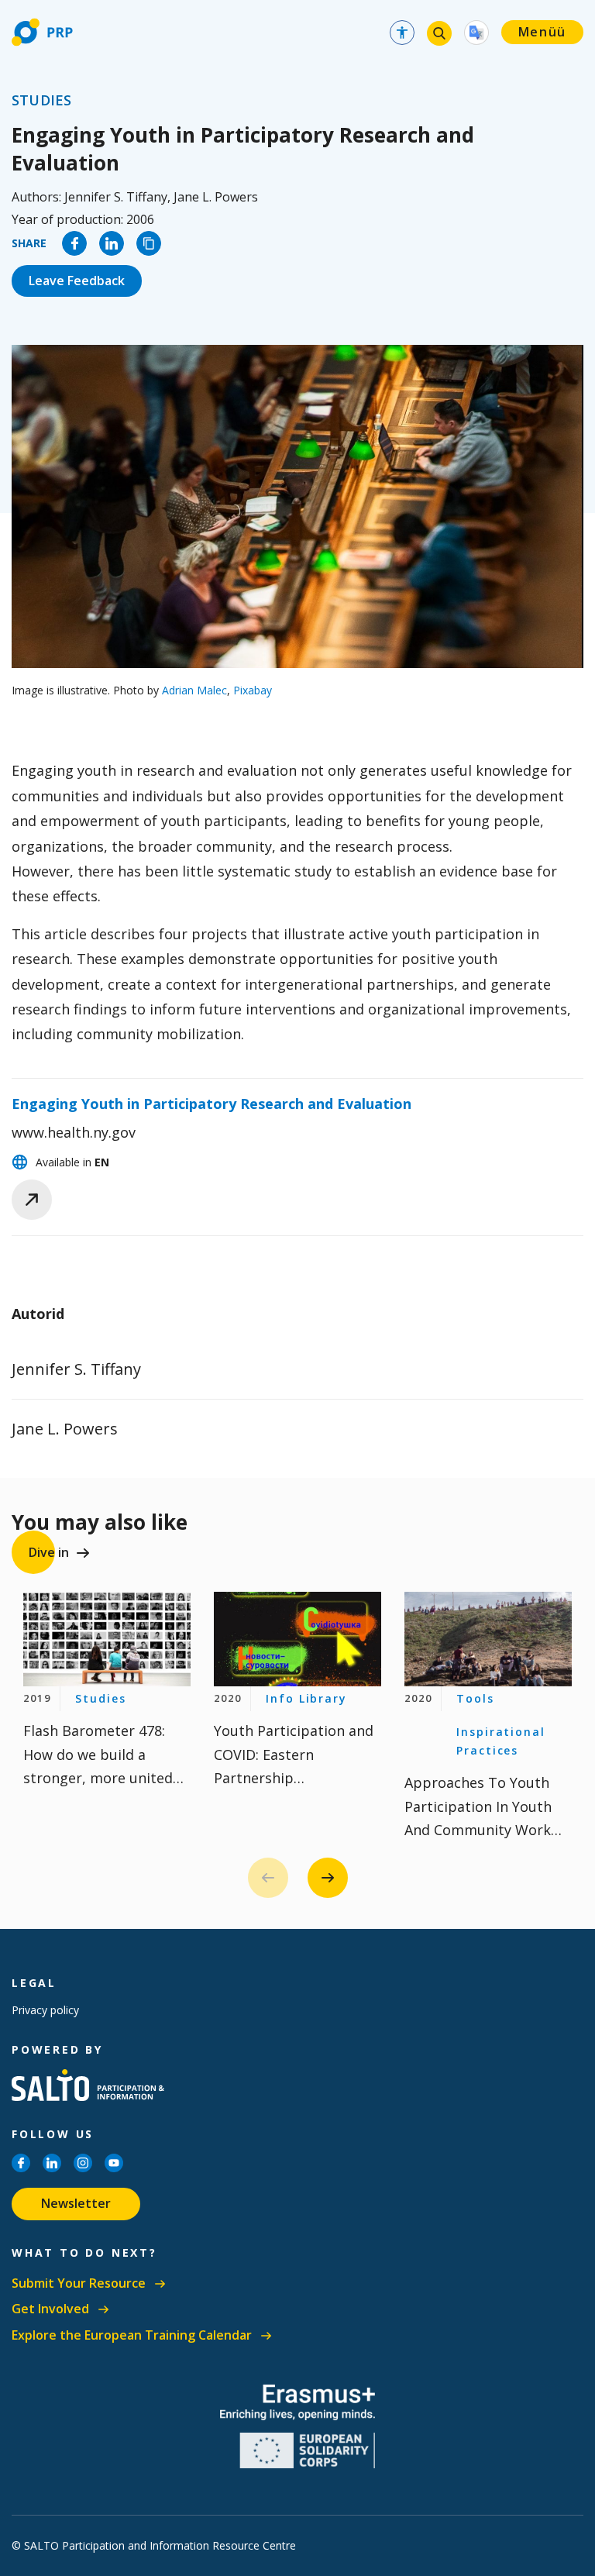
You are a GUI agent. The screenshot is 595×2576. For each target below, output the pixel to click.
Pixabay (253, 690)
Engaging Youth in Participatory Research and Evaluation (212, 1104)
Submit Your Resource (79, 2283)
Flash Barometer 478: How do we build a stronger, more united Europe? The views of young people (98, 1778)
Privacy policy (45, 2010)
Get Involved (50, 2309)
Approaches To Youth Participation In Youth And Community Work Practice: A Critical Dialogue (478, 1830)
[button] (328, 1878)
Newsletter (76, 2203)
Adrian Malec (194, 690)
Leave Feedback (77, 281)
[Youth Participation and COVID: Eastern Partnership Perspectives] (297, 1639)
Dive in (49, 1552)
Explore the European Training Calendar (132, 2335)
